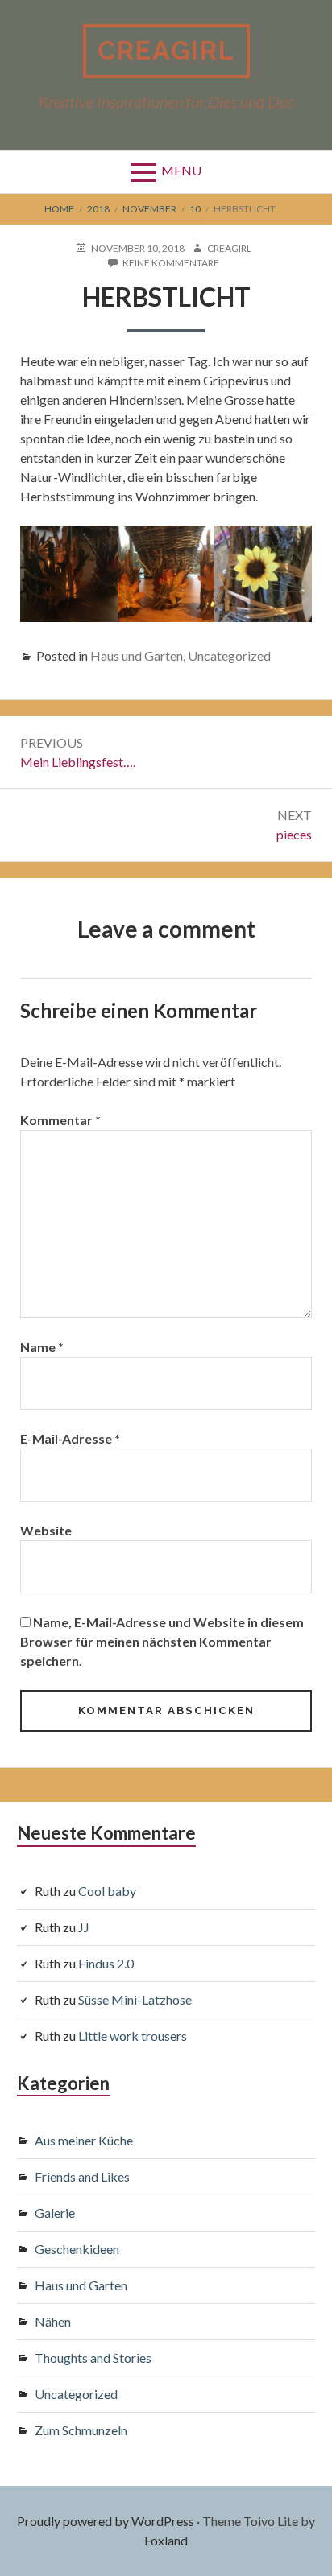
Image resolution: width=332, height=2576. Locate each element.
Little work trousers (133, 2036)
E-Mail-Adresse (70, 1438)
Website (46, 1530)
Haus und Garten (137, 655)
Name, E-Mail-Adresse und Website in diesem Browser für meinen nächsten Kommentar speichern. (162, 1641)
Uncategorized (229, 655)
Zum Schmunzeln (81, 2430)
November (149, 209)
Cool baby (107, 1891)
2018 (98, 209)
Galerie (55, 2213)
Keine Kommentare (171, 263)
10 (195, 209)
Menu (181, 170)
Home (59, 209)
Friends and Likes (82, 2176)
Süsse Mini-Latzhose (135, 1999)
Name (42, 1347)
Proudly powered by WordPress (106, 2521)
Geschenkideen (77, 2249)
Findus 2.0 (106, 1963)
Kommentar (60, 1120)
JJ (84, 1927)
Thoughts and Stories (93, 2358)
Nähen (53, 2321)
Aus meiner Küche (84, 2140)
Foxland (166, 2540)
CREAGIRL (166, 50)
